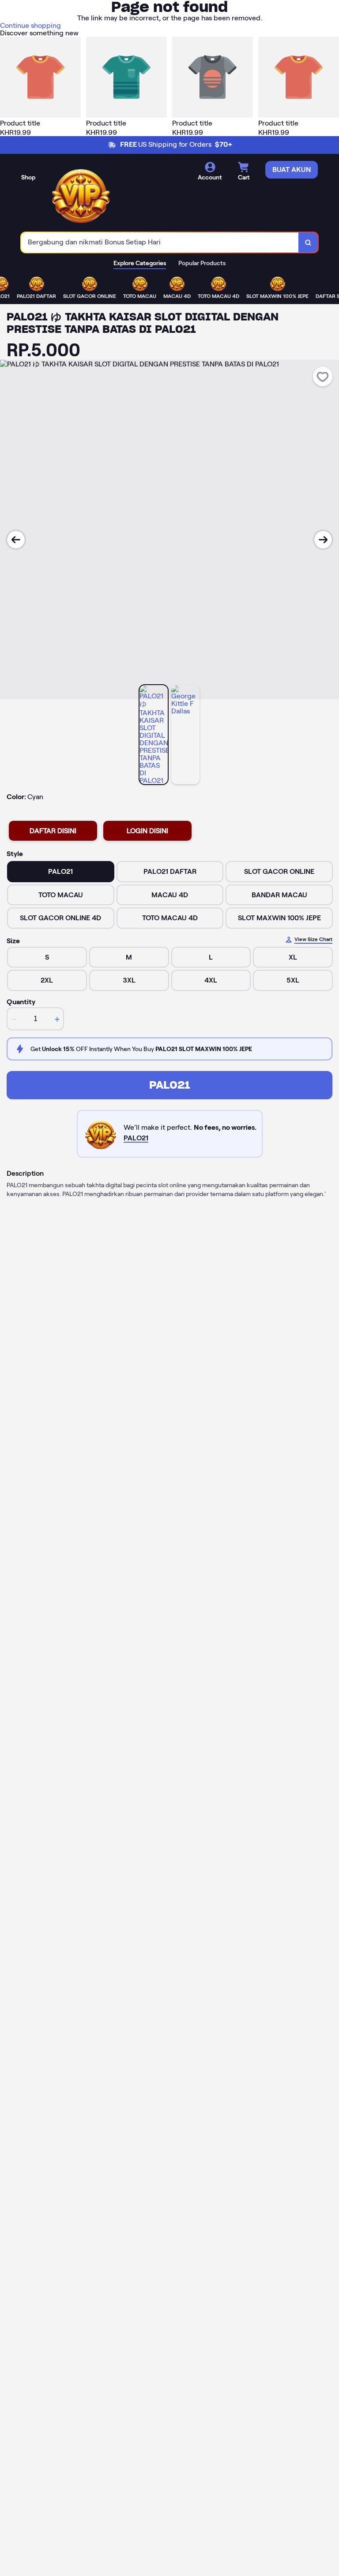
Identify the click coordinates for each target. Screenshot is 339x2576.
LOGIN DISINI (147, 831)
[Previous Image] (16, 540)
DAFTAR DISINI (53, 831)
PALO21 (170, 1085)
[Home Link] (81, 194)
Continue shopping (30, 25)
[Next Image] (323, 540)
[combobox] (160, 242)
